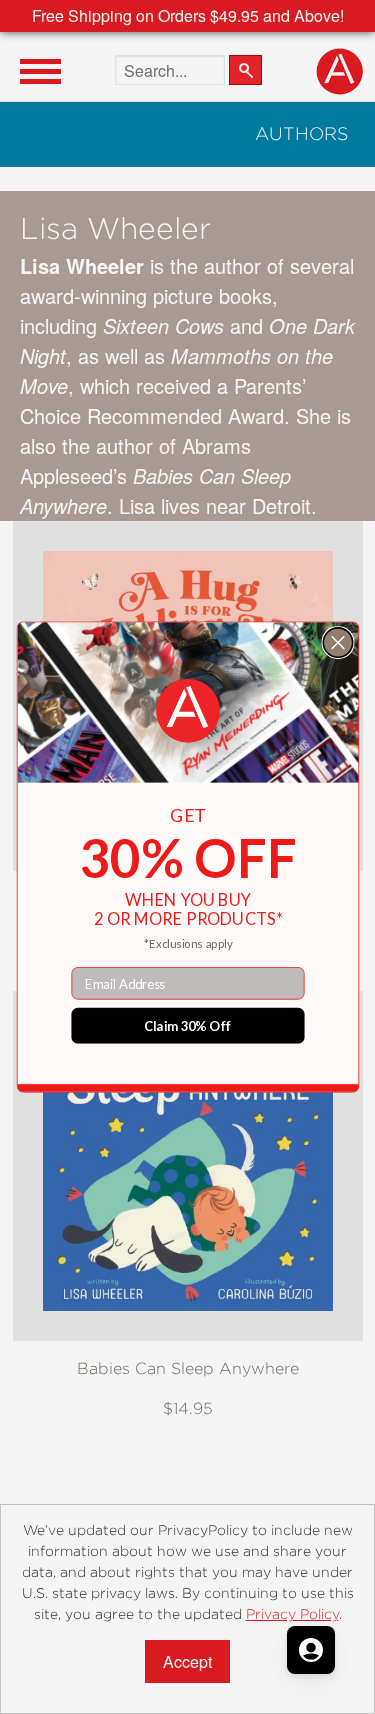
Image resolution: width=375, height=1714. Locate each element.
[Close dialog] (337, 642)
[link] (187, 710)
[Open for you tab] (311, 1650)
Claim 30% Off (187, 1025)
